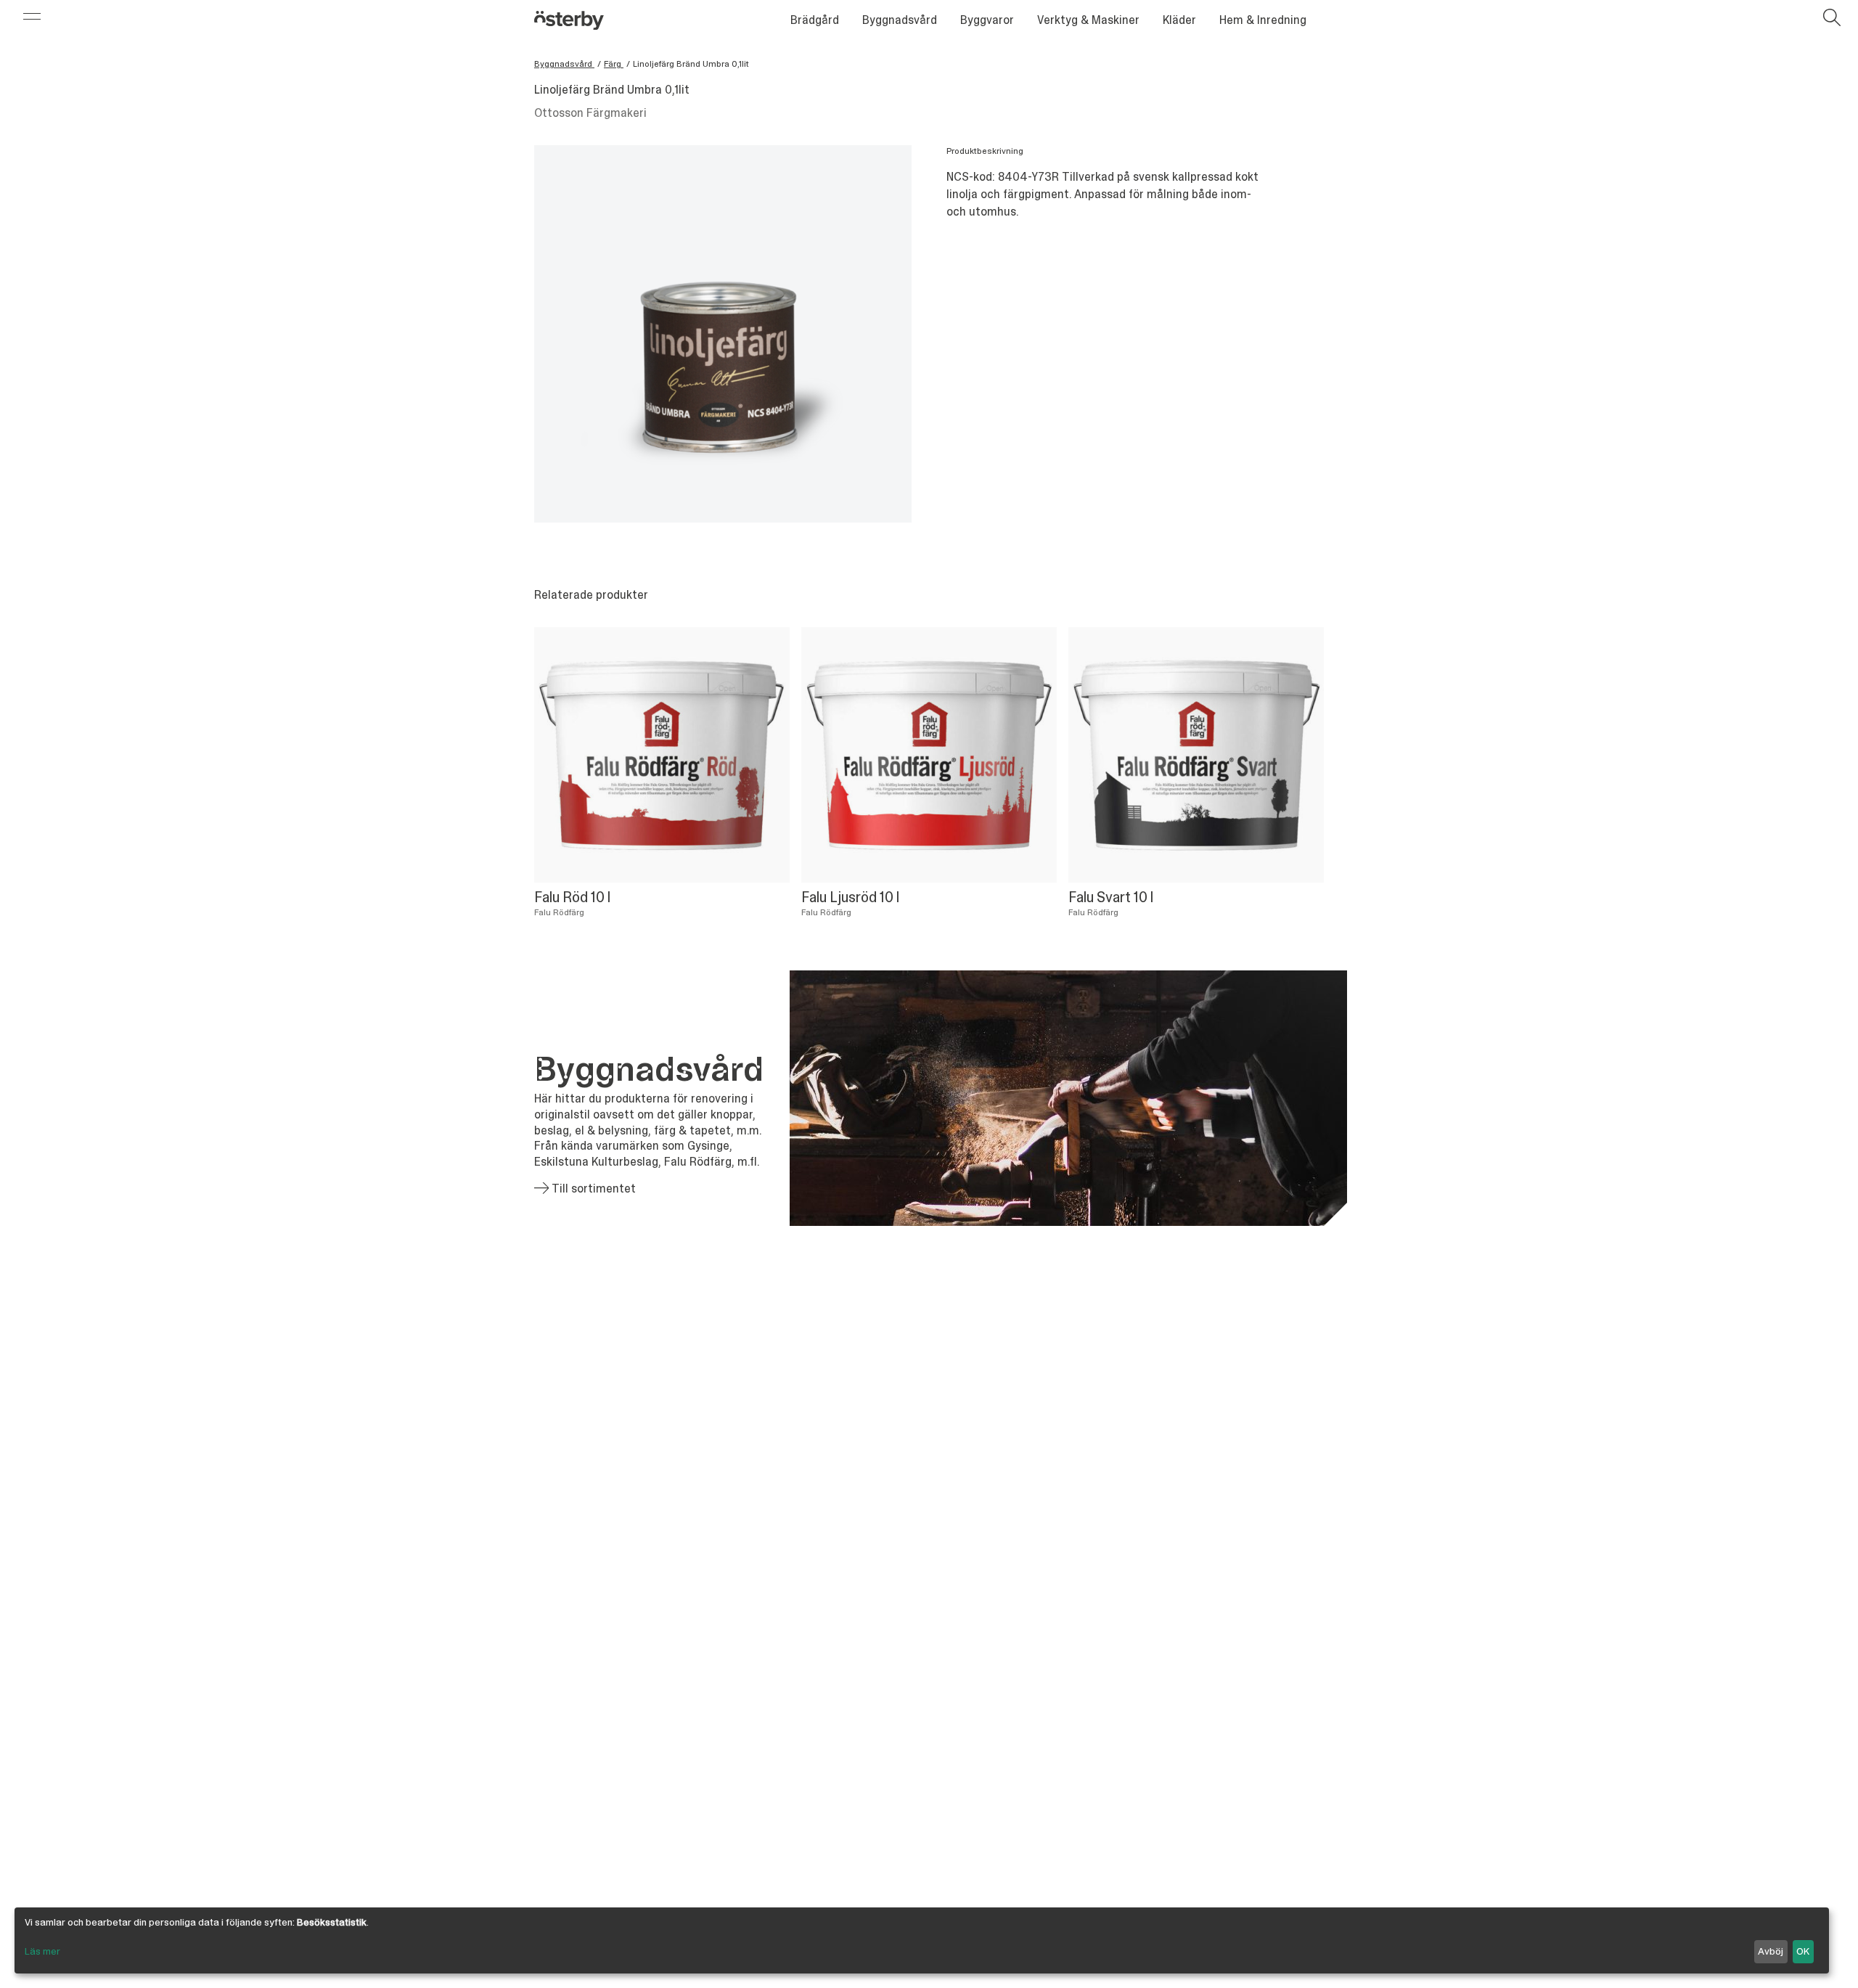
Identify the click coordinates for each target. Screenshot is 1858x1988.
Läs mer (42, 1951)
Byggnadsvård (900, 20)
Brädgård (815, 20)
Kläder (1179, 20)
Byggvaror (987, 20)
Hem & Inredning (1263, 20)
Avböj (1771, 1951)
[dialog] (922, 1940)
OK (1803, 1951)
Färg (614, 64)
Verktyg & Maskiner (1088, 20)
